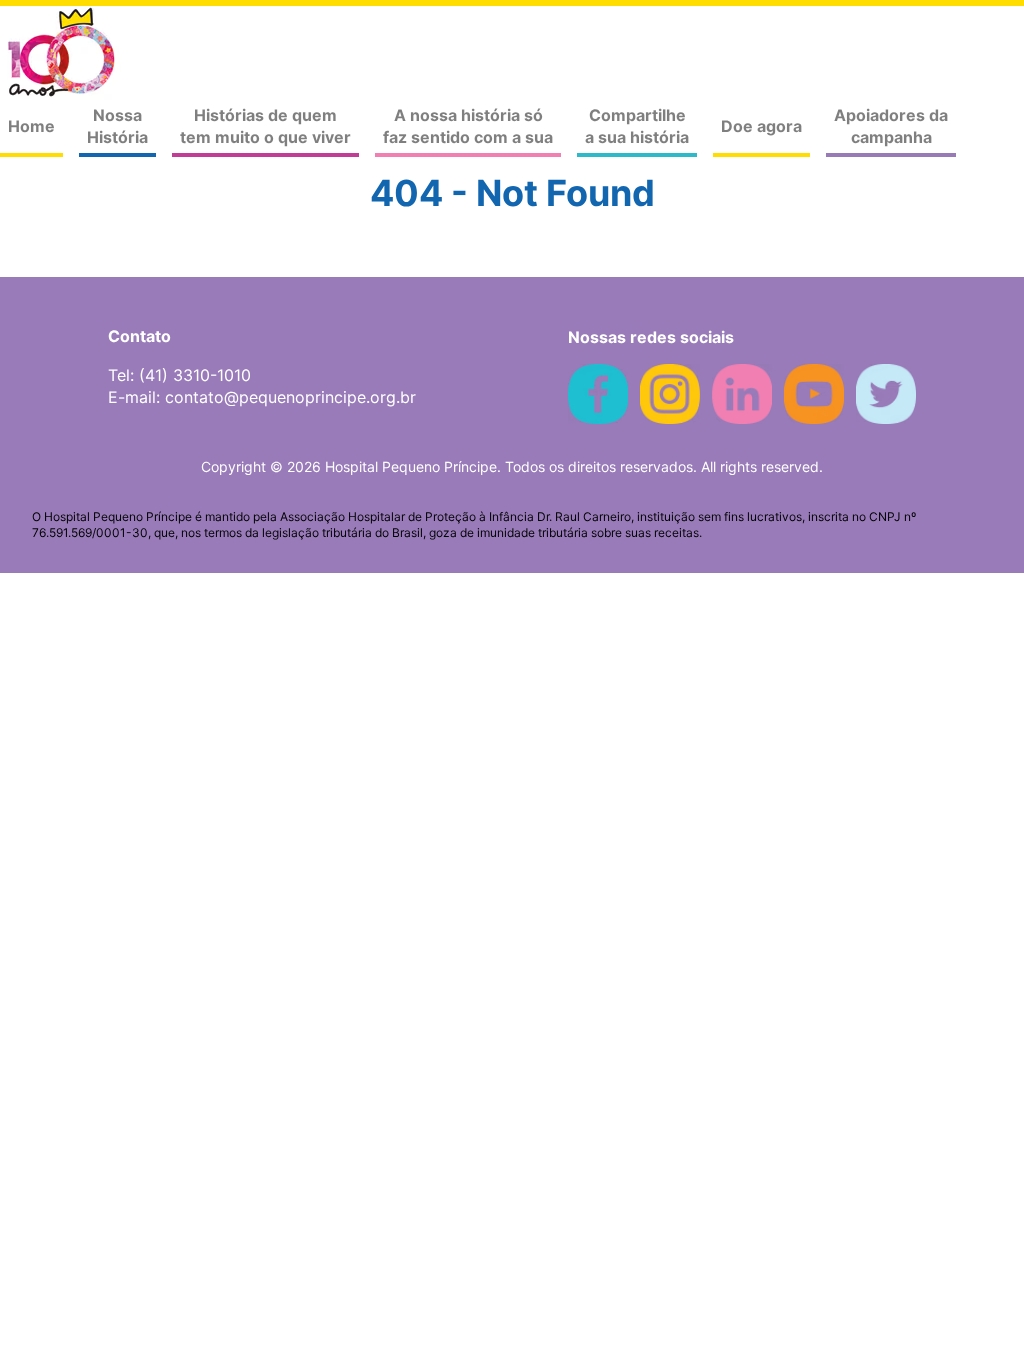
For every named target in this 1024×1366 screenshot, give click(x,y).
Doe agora (761, 126)
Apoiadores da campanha (891, 126)
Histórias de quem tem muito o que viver (265, 126)
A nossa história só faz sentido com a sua (468, 126)
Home (31, 126)
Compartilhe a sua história (637, 126)
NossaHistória (117, 126)
